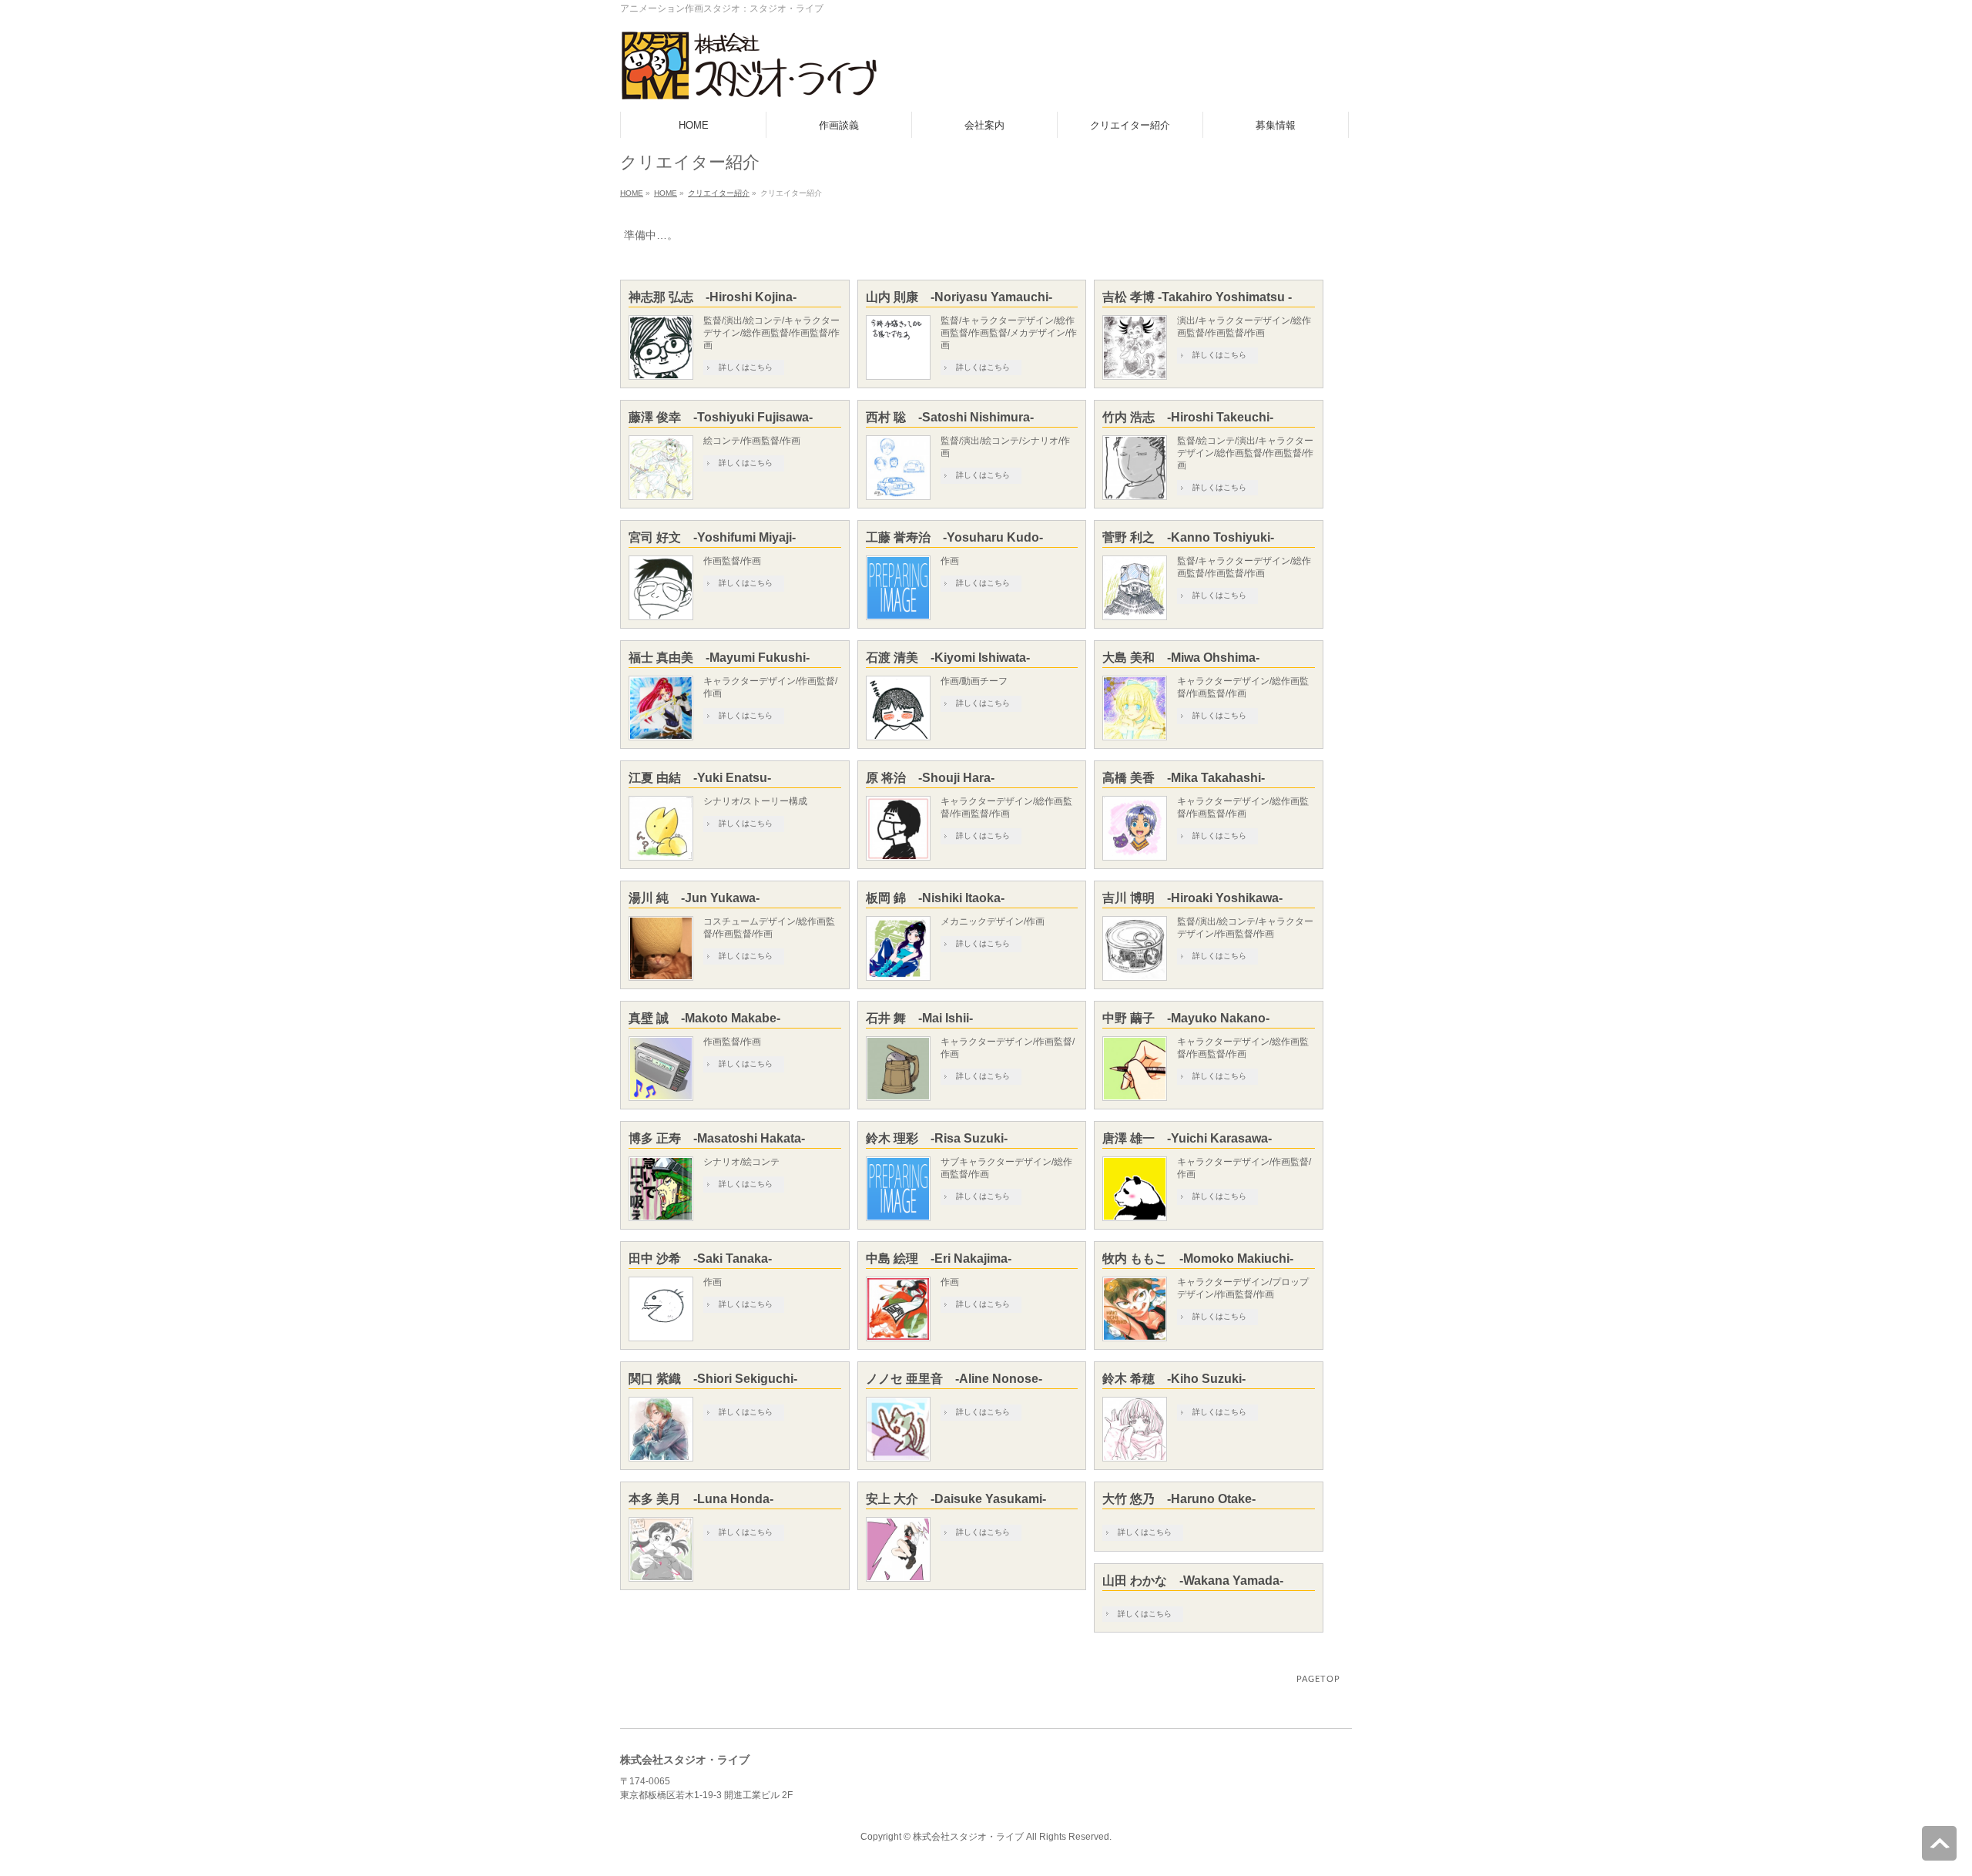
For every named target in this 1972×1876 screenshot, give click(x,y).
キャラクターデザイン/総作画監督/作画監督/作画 (1243, 687)
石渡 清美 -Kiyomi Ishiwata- (948, 658)
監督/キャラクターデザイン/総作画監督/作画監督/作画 (1244, 567)
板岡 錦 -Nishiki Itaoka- (935, 898)
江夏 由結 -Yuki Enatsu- (700, 778)
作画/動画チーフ (974, 681)
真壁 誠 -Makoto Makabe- (704, 1018)
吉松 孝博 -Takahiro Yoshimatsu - (1197, 297)
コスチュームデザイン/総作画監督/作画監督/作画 (769, 928)
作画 (950, 561)
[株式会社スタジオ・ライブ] (749, 83)
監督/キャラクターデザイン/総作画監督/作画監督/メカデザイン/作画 (1009, 333)
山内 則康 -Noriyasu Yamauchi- (959, 297)
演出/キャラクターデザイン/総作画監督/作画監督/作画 (1244, 327)
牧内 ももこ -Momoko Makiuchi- (1198, 1258)
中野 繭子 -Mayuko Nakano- (1186, 1018)
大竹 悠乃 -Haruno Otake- (1179, 1499)
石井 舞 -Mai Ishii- (919, 1018)
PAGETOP (1318, 1679)
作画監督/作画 (732, 561)
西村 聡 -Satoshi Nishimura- (950, 417)
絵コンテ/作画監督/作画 (752, 441)
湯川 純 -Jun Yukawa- (694, 898)
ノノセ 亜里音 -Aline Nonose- (954, 1379)
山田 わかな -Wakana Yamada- (1193, 1581)
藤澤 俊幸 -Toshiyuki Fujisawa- (721, 417)
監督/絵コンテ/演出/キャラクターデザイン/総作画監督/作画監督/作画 (1245, 453)
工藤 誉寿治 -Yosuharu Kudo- (954, 537)
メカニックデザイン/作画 (993, 921)
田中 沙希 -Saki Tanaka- (700, 1258)
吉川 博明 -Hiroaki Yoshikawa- (1192, 898)
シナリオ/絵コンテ (741, 1162)
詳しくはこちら (746, 367)
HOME (632, 193)
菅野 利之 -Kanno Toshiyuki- (1188, 537)
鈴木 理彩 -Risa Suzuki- (937, 1138)
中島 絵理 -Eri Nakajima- (939, 1258)
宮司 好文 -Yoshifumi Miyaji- (712, 537)
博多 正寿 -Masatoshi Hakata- (717, 1138)
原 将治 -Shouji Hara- (930, 778)
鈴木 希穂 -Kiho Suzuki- (1174, 1379)
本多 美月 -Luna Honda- (701, 1499)
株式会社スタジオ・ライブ (968, 1837)
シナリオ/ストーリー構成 (755, 801)
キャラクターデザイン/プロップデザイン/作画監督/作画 (1243, 1288)
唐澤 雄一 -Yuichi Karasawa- (1187, 1138)
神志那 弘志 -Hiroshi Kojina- (713, 297)
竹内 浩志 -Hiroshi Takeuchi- (1188, 417)
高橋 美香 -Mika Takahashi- (1184, 778)
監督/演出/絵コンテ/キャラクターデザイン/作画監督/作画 (1245, 928)
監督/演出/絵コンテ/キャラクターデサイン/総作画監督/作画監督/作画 (771, 333)
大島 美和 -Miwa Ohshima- (1181, 658)
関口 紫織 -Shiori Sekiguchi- (713, 1379)
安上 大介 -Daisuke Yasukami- (956, 1499)
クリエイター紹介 (719, 193)
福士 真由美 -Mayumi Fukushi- (719, 658)
